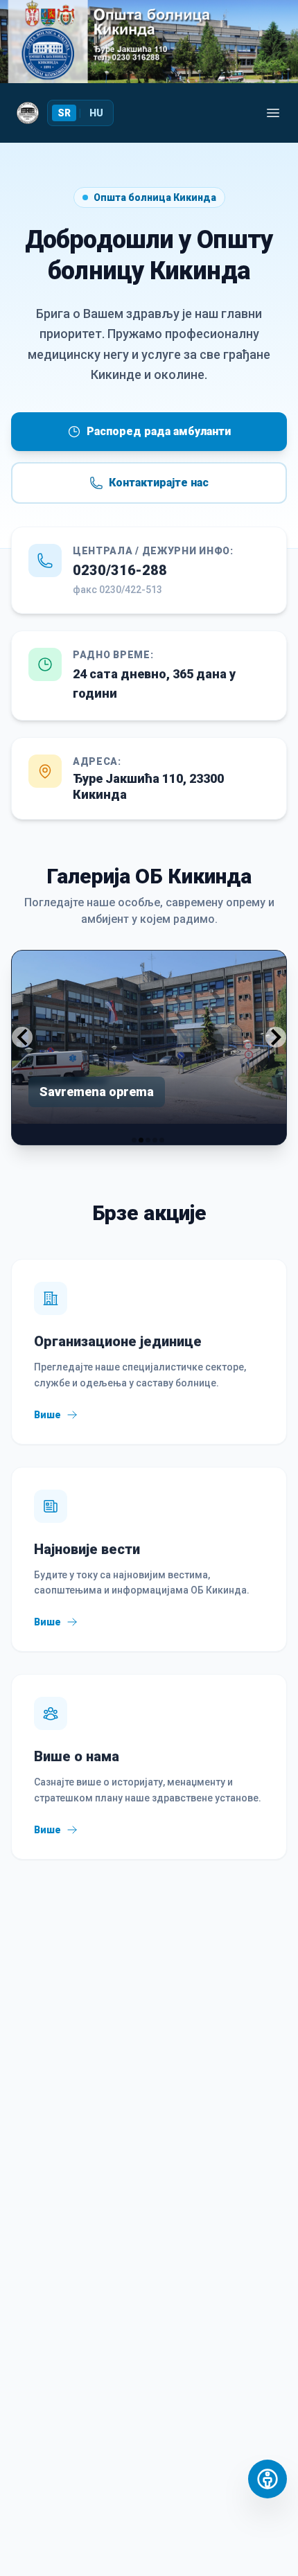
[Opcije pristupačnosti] (268, 2479)
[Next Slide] (276, 1037)
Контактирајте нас (159, 483)
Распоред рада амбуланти (159, 431)
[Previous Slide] (22, 1037)
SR (64, 113)
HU (96, 113)
